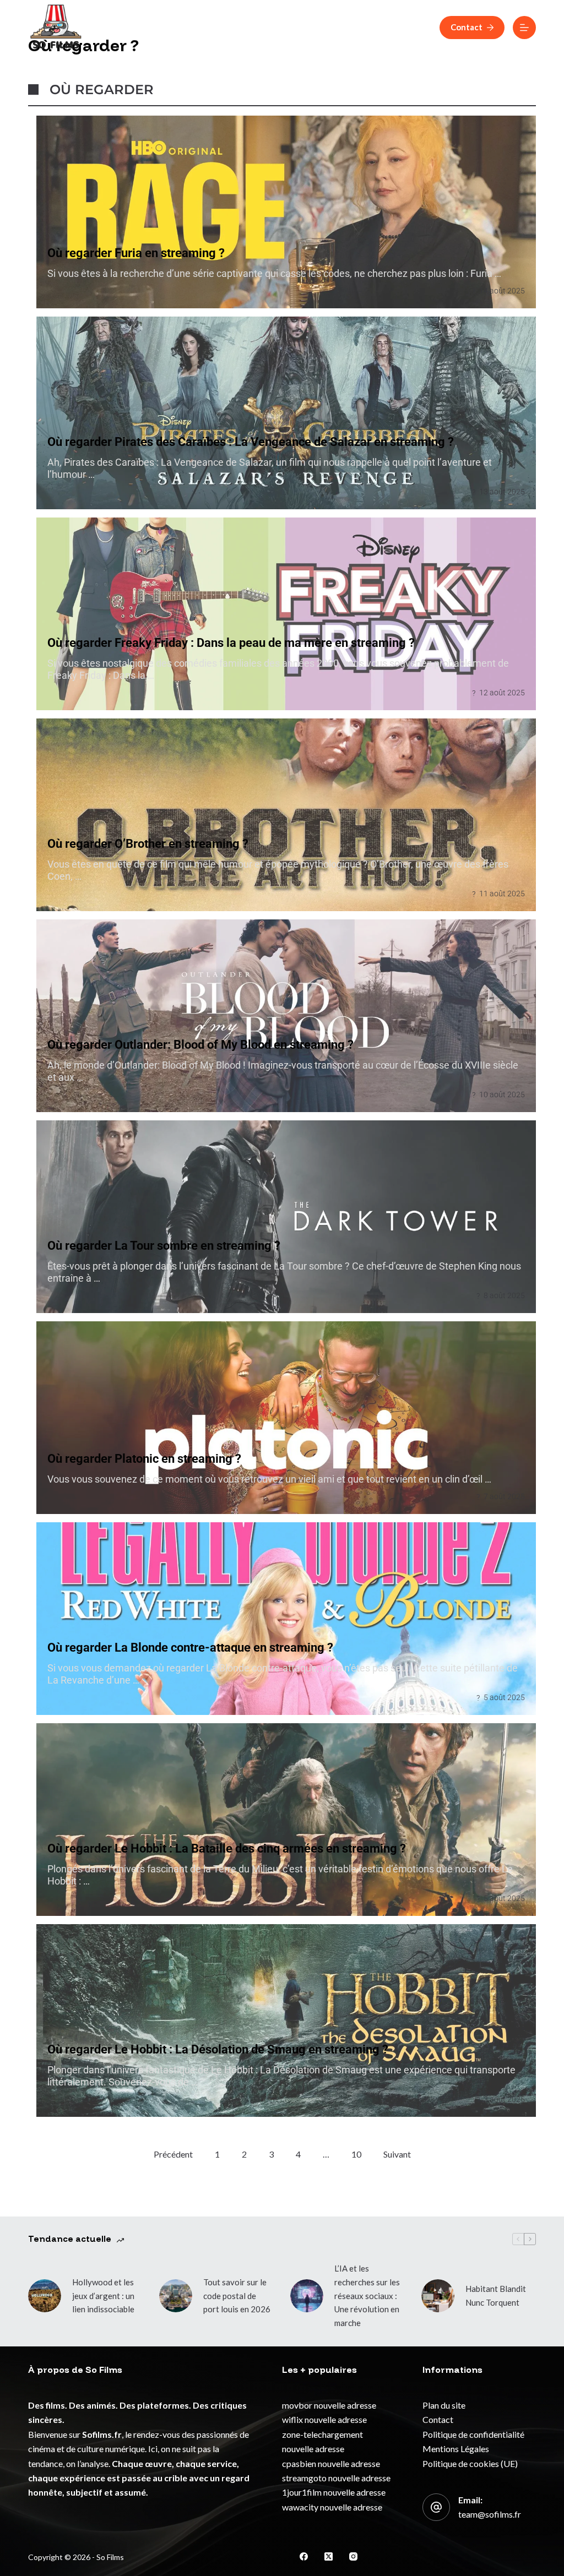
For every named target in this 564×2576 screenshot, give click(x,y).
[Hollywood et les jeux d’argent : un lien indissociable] (45, 2296)
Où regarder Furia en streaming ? (136, 253)
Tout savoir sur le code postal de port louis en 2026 (237, 2296)
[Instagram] (353, 2556)
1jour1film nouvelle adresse (334, 2492)
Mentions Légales (456, 2449)
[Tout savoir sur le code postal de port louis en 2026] (176, 2296)
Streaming (188, 27)
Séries (299, 27)
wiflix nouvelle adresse (324, 2419)
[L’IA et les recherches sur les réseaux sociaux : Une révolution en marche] (307, 2296)
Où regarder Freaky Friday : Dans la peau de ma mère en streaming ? (231, 643)
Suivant (397, 2154)
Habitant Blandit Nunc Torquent (496, 2295)
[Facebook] (304, 2556)
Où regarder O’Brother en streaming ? (148, 844)
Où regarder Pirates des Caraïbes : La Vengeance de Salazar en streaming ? (251, 442)
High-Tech (416, 27)
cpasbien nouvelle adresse (331, 2463)
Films (248, 27)
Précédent (173, 2154)
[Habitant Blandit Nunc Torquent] (438, 2296)
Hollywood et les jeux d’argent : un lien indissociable (103, 2296)
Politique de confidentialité (473, 2434)
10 (356, 2154)
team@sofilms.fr (490, 2514)
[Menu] (524, 28)
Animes (353, 27)
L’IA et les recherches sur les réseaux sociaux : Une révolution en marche (367, 2295)
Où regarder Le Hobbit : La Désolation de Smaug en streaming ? (218, 2049)
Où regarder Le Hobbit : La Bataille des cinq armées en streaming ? (227, 1848)
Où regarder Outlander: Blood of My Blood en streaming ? (200, 1045)
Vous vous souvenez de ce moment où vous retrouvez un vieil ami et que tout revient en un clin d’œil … (269, 1479)
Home (128, 27)
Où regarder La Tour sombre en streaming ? (164, 1246)
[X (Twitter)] (329, 2556)
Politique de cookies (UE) (470, 2463)
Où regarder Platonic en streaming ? (144, 1459)
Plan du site (444, 2405)
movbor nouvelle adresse (329, 2405)
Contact (467, 27)
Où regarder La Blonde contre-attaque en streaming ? (190, 1648)
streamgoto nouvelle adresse (336, 2478)
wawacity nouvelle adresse (332, 2507)
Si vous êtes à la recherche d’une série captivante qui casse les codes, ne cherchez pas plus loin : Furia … (274, 273)
